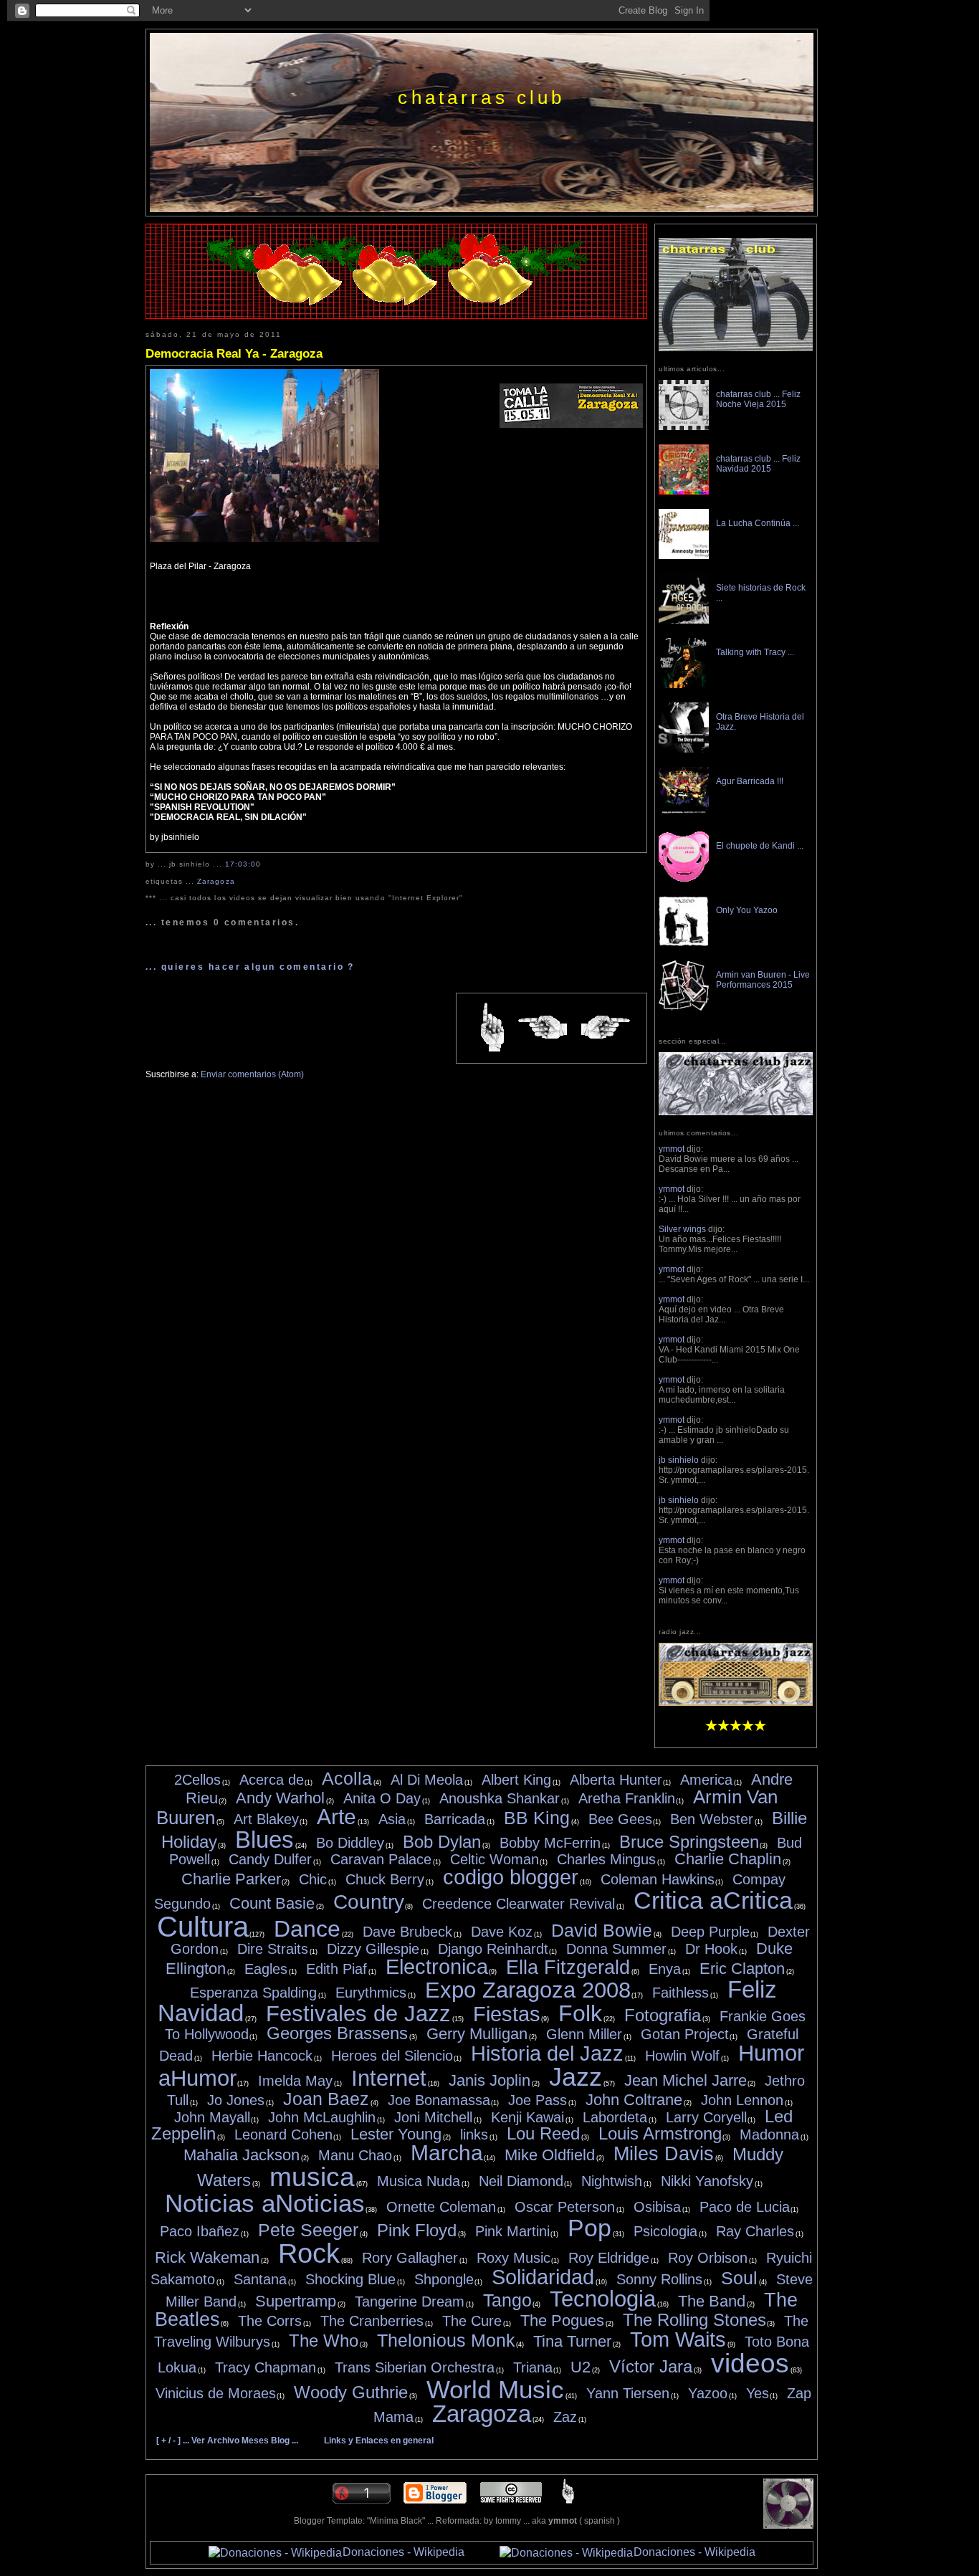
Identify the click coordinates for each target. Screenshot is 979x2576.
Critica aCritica (713, 1900)
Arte (336, 1817)
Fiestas (507, 2014)
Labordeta (615, 2117)
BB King (537, 1818)
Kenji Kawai (527, 2117)
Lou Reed (543, 2133)
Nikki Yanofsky (707, 2181)
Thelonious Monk (446, 2340)
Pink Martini (512, 2231)
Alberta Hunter (616, 1780)
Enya (665, 1969)
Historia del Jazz (547, 2053)
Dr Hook (711, 1949)
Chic (313, 1879)
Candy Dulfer (270, 1859)
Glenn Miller (584, 2034)
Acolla (347, 1778)
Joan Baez (326, 2099)
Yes (758, 2393)
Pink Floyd (417, 2230)
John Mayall (212, 2117)
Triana (533, 2367)
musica (312, 2177)
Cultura (203, 1927)
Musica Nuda (419, 2181)
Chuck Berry (385, 1879)
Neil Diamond (521, 2181)
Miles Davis (664, 2154)
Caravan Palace (381, 1859)
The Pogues (562, 2320)
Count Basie (272, 1903)
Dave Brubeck (407, 1932)
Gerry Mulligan (477, 2034)
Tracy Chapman (266, 2367)
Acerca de (272, 1780)
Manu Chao (355, 2155)
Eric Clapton (742, 1969)
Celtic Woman (495, 1859)
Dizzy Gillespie (373, 1949)
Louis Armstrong (660, 2133)
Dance (307, 1929)
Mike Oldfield (550, 2155)
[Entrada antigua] (606, 1028)
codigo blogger (511, 1877)
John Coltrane (634, 2100)
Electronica (437, 1967)
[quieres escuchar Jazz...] (736, 1703)
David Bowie (602, 1930)
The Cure (472, 2321)
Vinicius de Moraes (216, 2393)
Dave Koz (502, 1932)
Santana (260, 2279)
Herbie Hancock (262, 2056)
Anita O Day (382, 1798)
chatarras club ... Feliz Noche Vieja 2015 (758, 399)
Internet (389, 2078)
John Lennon (742, 2100)
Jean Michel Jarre (686, 2080)
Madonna (769, 2134)
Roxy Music (514, 2258)
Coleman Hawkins (658, 1879)
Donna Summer (616, 1949)
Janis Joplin (489, 2080)
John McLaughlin (322, 2117)
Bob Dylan (442, 1842)
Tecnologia (603, 2299)
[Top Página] (568, 2501)
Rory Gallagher (410, 2258)
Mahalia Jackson (242, 2155)
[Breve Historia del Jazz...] (736, 1112)
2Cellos (197, 1780)
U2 (581, 2367)
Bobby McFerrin (550, 1843)
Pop (589, 2228)
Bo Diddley (350, 1843)
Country (369, 1902)
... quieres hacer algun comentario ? (250, 967)
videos (750, 2363)
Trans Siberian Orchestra (415, 2367)
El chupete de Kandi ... (760, 846)
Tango (507, 2300)
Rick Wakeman (207, 2257)
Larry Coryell (706, 2117)
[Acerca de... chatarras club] (736, 348)
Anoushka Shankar (500, 1798)
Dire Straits (273, 1949)
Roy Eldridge (609, 2258)
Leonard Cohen (283, 2134)
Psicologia (665, 2231)
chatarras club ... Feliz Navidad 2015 (758, 464)
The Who (324, 2341)
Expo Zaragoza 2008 (528, 1990)
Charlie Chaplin (728, 1859)
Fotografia (663, 2015)
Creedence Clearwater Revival (519, 1904)
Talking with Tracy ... (755, 652)
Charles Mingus (606, 1859)
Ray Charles (755, 2231)
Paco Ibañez (200, 2231)
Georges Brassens (337, 2033)
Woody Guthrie (351, 2392)
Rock (309, 2253)
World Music (495, 2389)
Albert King (516, 1780)
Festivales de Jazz (358, 2014)
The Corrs (270, 2321)
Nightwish (612, 2181)
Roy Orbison (708, 2258)
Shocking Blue (350, 2279)
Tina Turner (572, 2341)
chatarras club (481, 97)
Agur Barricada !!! (750, 781)
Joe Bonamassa (439, 2100)
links (474, 2134)
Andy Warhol (280, 1798)
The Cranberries (372, 2321)
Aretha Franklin (627, 1798)
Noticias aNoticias (265, 2203)
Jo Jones (236, 2100)
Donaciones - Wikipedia (403, 2552)
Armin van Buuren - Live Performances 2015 (763, 980)
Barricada (455, 1819)
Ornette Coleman (441, 2207)
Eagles (266, 1969)
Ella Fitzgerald (568, 1967)
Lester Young (396, 2134)
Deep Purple (710, 1932)
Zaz (565, 2417)
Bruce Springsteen (689, 1842)
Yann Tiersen (628, 2393)
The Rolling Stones (694, 2320)
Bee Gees (620, 1819)
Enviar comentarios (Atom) (252, 1074)
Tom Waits (678, 2339)
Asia (392, 1819)
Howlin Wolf (682, 2056)
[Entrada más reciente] (543, 1028)
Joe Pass (538, 2100)
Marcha (447, 2153)
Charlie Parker (231, 1879)
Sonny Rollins (659, 2279)
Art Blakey (266, 1819)
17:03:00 (243, 864)
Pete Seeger (308, 2230)
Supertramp (296, 2301)
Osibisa (657, 2207)
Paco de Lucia (745, 2207)
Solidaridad (543, 2277)
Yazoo (708, 2393)
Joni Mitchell (433, 2117)
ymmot (672, 1149)
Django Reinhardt (493, 1949)
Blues (264, 1840)
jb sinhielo (679, 1460)
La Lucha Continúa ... (758, 523)
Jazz (576, 2077)
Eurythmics (371, 1993)
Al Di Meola (427, 1780)
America (706, 1780)
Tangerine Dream (410, 2301)
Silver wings (682, 1229)
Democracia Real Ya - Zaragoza (234, 353)
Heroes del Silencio (392, 2056)
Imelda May (295, 2081)
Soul (739, 2278)
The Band (712, 2301)
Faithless (680, 1993)
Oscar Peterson (565, 2207)
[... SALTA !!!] (788, 2526)
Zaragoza (216, 881)
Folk (580, 2013)
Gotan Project (685, 2034)
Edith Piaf (336, 1969)
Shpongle (444, 2279)
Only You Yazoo (747, 910)
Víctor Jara (651, 2366)
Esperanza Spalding (253, 1993)
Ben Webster (712, 1819)
